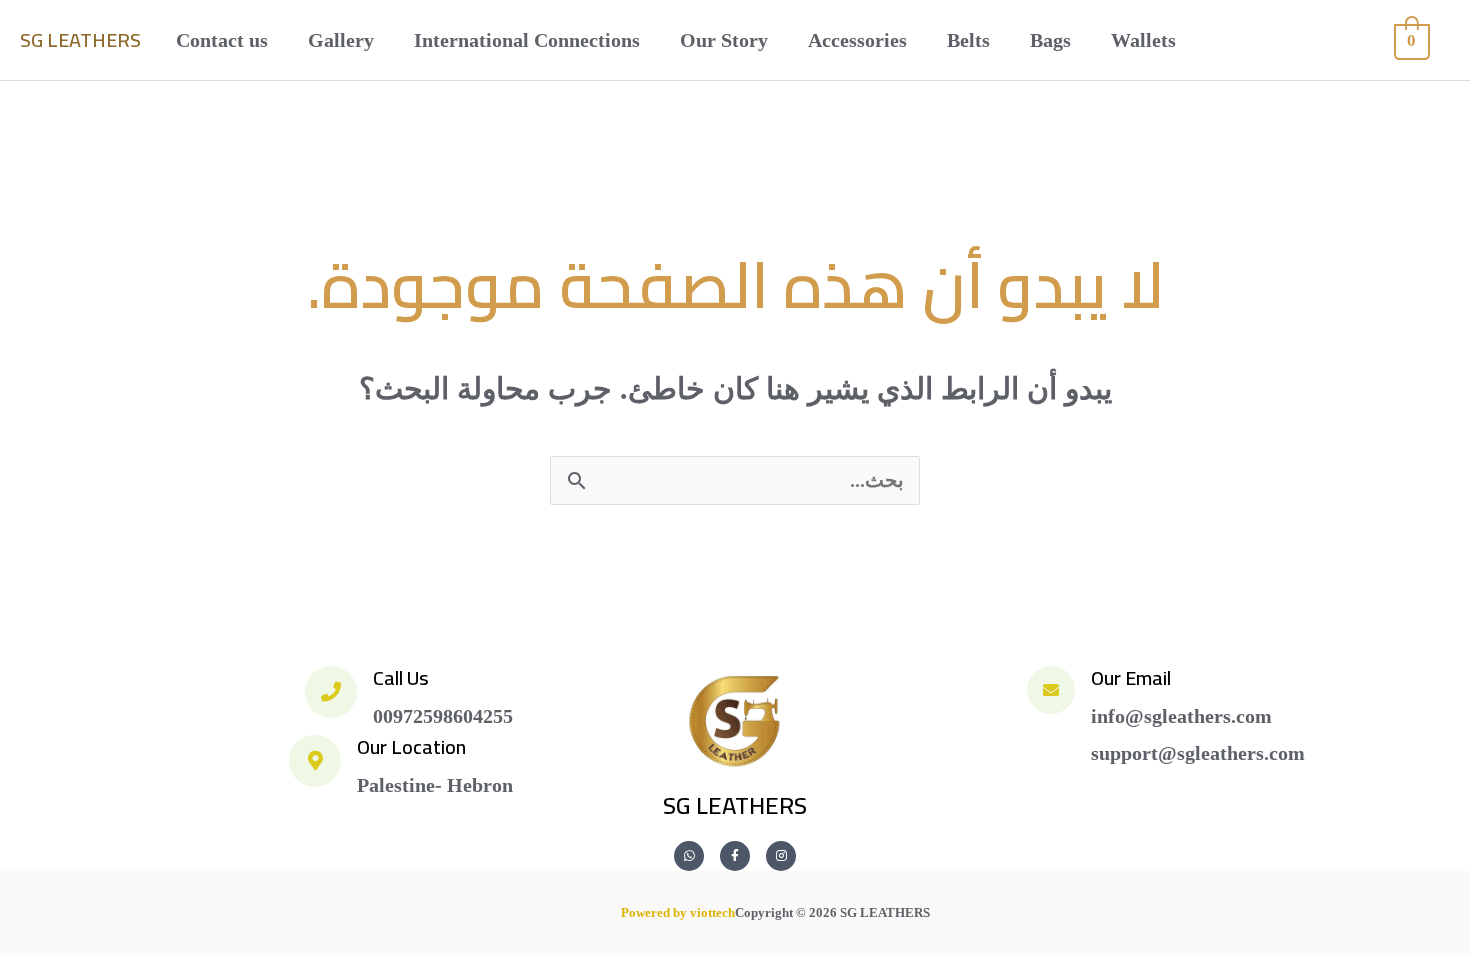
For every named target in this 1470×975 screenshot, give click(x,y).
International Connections (527, 40)
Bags (1050, 40)
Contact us (222, 40)
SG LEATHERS (80, 39)
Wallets (1143, 40)
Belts (968, 40)
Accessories (857, 40)
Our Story (724, 40)
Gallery (341, 40)
